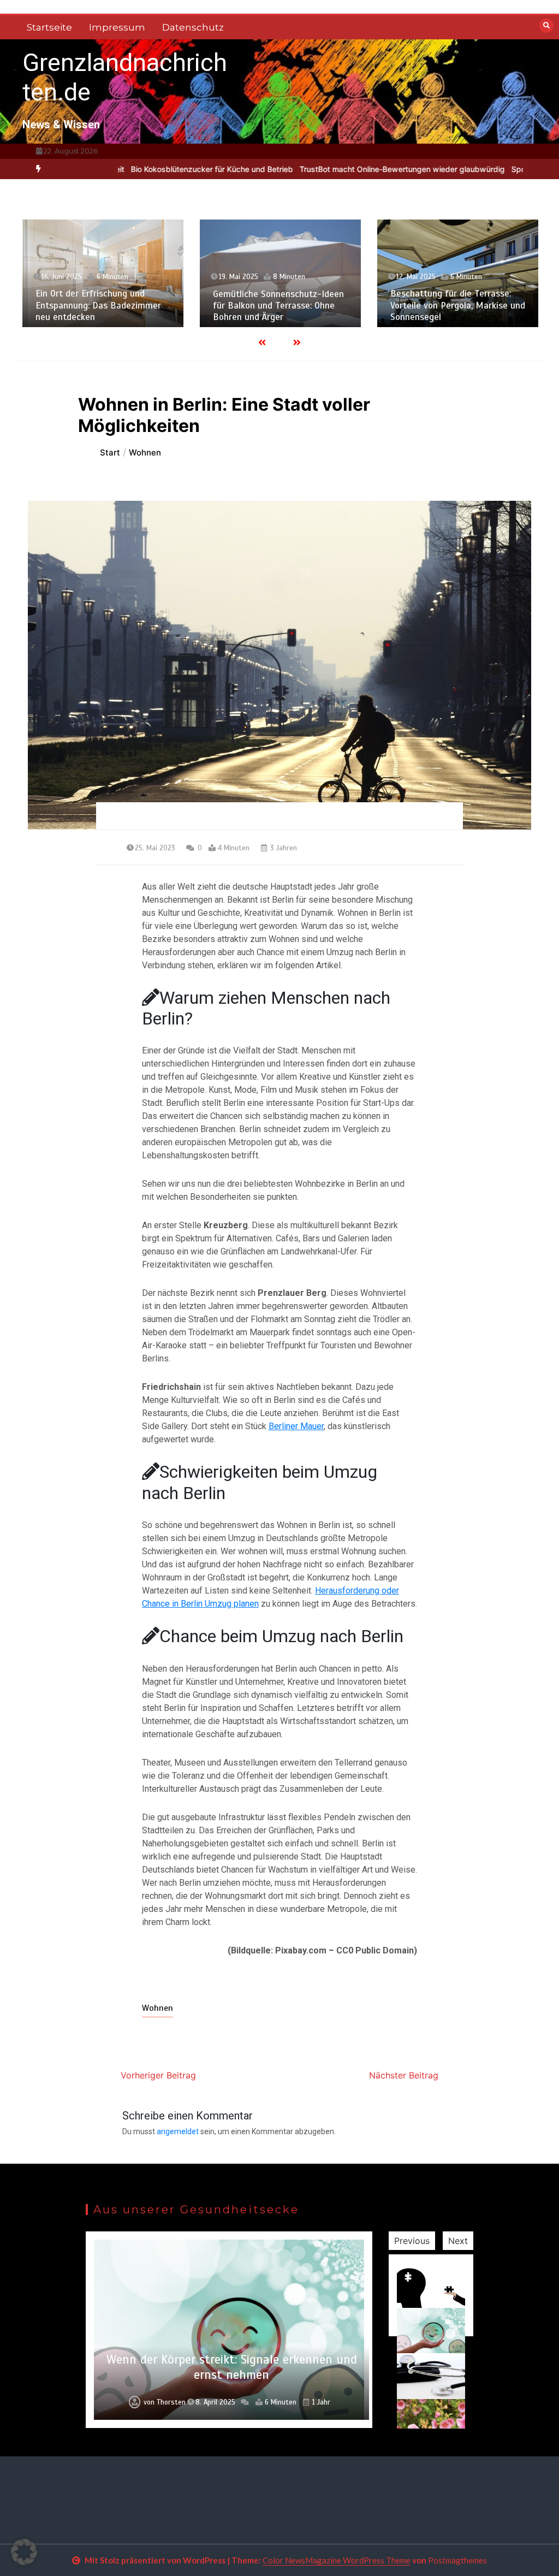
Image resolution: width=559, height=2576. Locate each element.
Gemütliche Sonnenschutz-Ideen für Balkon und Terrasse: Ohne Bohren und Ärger (278, 306)
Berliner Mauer (296, 1426)
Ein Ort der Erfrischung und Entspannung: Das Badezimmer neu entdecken (98, 305)
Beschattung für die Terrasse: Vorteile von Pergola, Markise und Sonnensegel (458, 305)
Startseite (49, 27)
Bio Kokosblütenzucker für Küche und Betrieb (151, 169)
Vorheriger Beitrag (158, 2075)
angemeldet (178, 2131)
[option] (151, 169)
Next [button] (458, 2241)
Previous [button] (412, 2241)
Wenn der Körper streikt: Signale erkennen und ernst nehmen (232, 2367)
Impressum (117, 27)
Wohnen (157, 2008)
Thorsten (171, 2402)
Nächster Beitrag (404, 2075)
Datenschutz (193, 27)
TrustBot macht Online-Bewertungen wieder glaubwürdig (341, 169)
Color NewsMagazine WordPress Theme (337, 2560)
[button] (24, 2552)
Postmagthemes (457, 2560)
